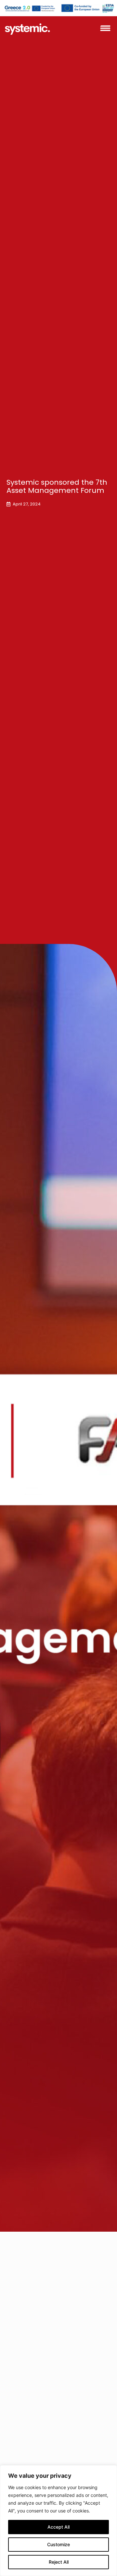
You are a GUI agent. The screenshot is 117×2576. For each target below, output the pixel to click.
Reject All (59, 2562)
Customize (58, 2544)
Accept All (58, 2527)
